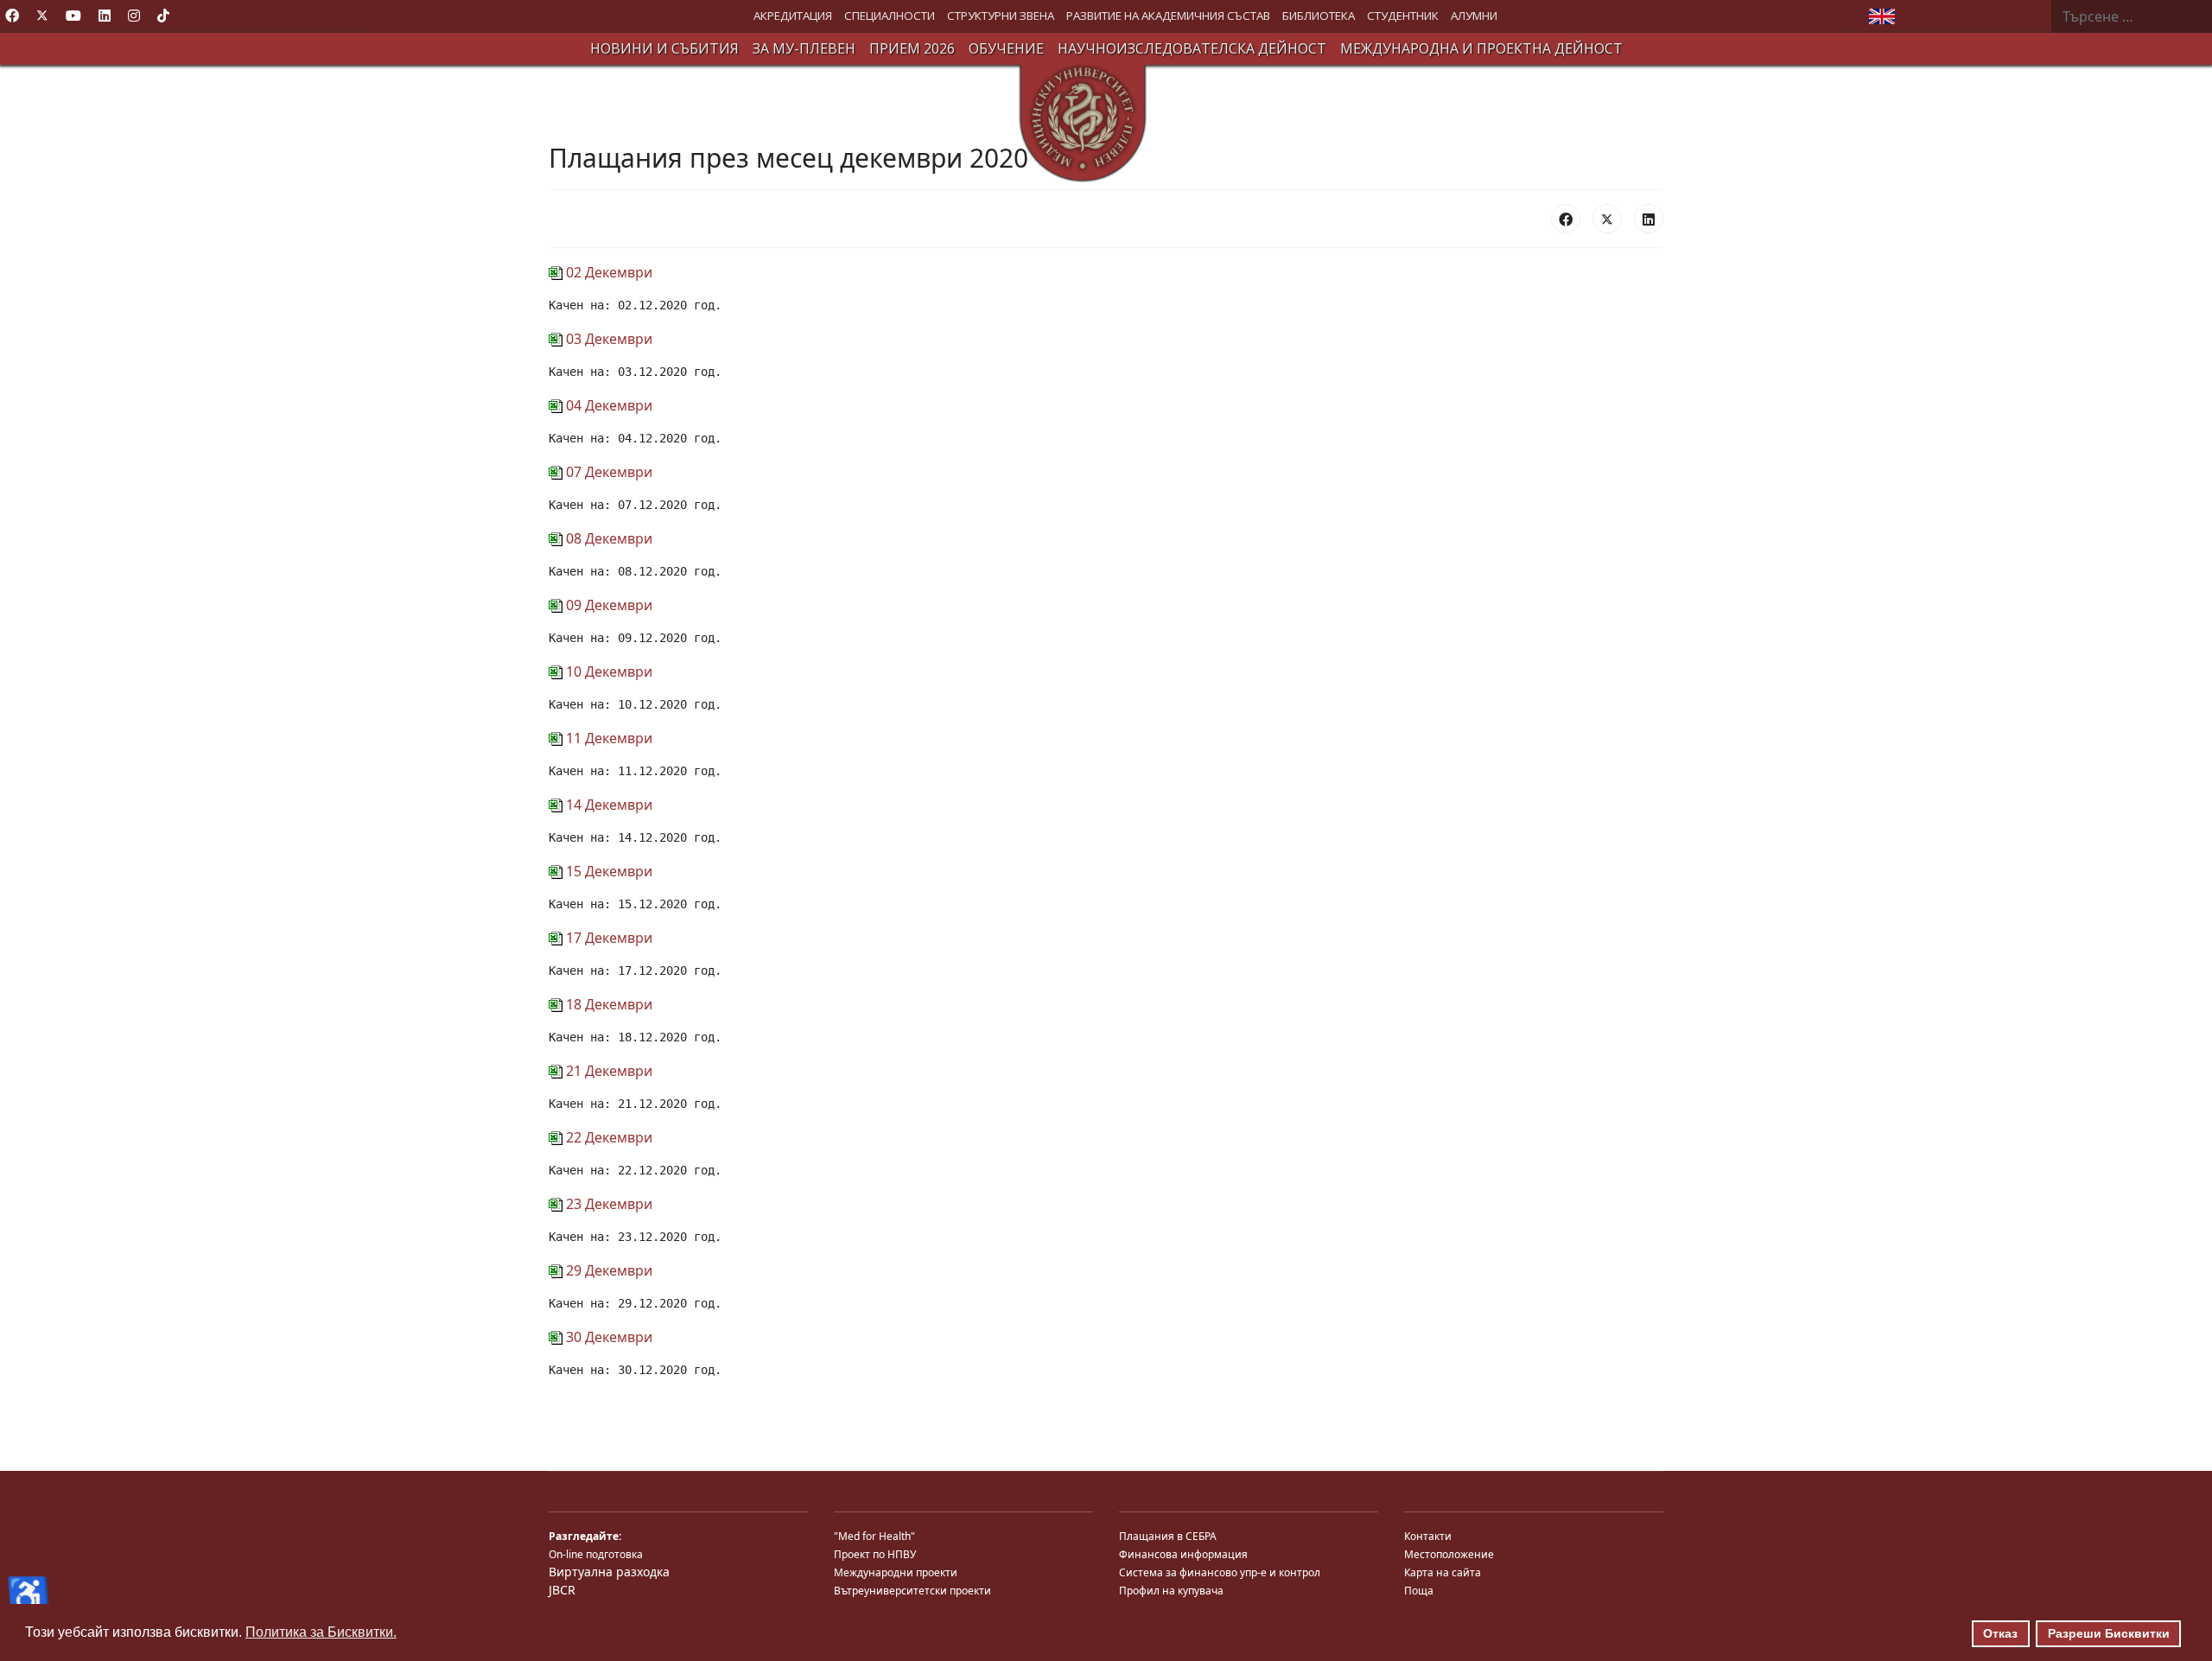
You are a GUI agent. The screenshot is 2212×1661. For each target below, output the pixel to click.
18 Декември (607, 1004)
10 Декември (607, 671)
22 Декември (607, 1137)
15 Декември (607, 871)
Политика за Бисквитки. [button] (321, 1632)
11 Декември (607, 738)
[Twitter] (42, 16)
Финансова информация (1183, 1554)
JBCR (562, 1590)
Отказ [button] (2000, 1633)
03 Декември (607, 339)
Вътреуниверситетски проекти (912, 1591)
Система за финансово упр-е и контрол (1220, 1572)
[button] (793, 16)
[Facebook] (12, 16)
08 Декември (607, 538)
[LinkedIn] (1649, 219)
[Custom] (163, 16)
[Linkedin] (105, 16)
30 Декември (607, 1337)
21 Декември (607, 1071)
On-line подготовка (596, 1554)
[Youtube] (73, 16)
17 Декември (607, 938)
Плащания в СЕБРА (1168, 1536)
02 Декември (607, 272)
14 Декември (607, 805)
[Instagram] (134, 16)
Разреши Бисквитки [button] (2109, 1633)
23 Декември (607, 1204)
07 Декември (607, 472)
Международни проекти (896, 1572)
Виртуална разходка (609, 1572)
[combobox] (2132, 16)
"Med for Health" (874, 1536)
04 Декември (607, 405)
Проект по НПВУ (875, 1554)
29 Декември (607, 1270)
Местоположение (1449, 1554)
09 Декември (607, 605)
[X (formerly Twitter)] (1607, 219)
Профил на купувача (1171, 1591)
